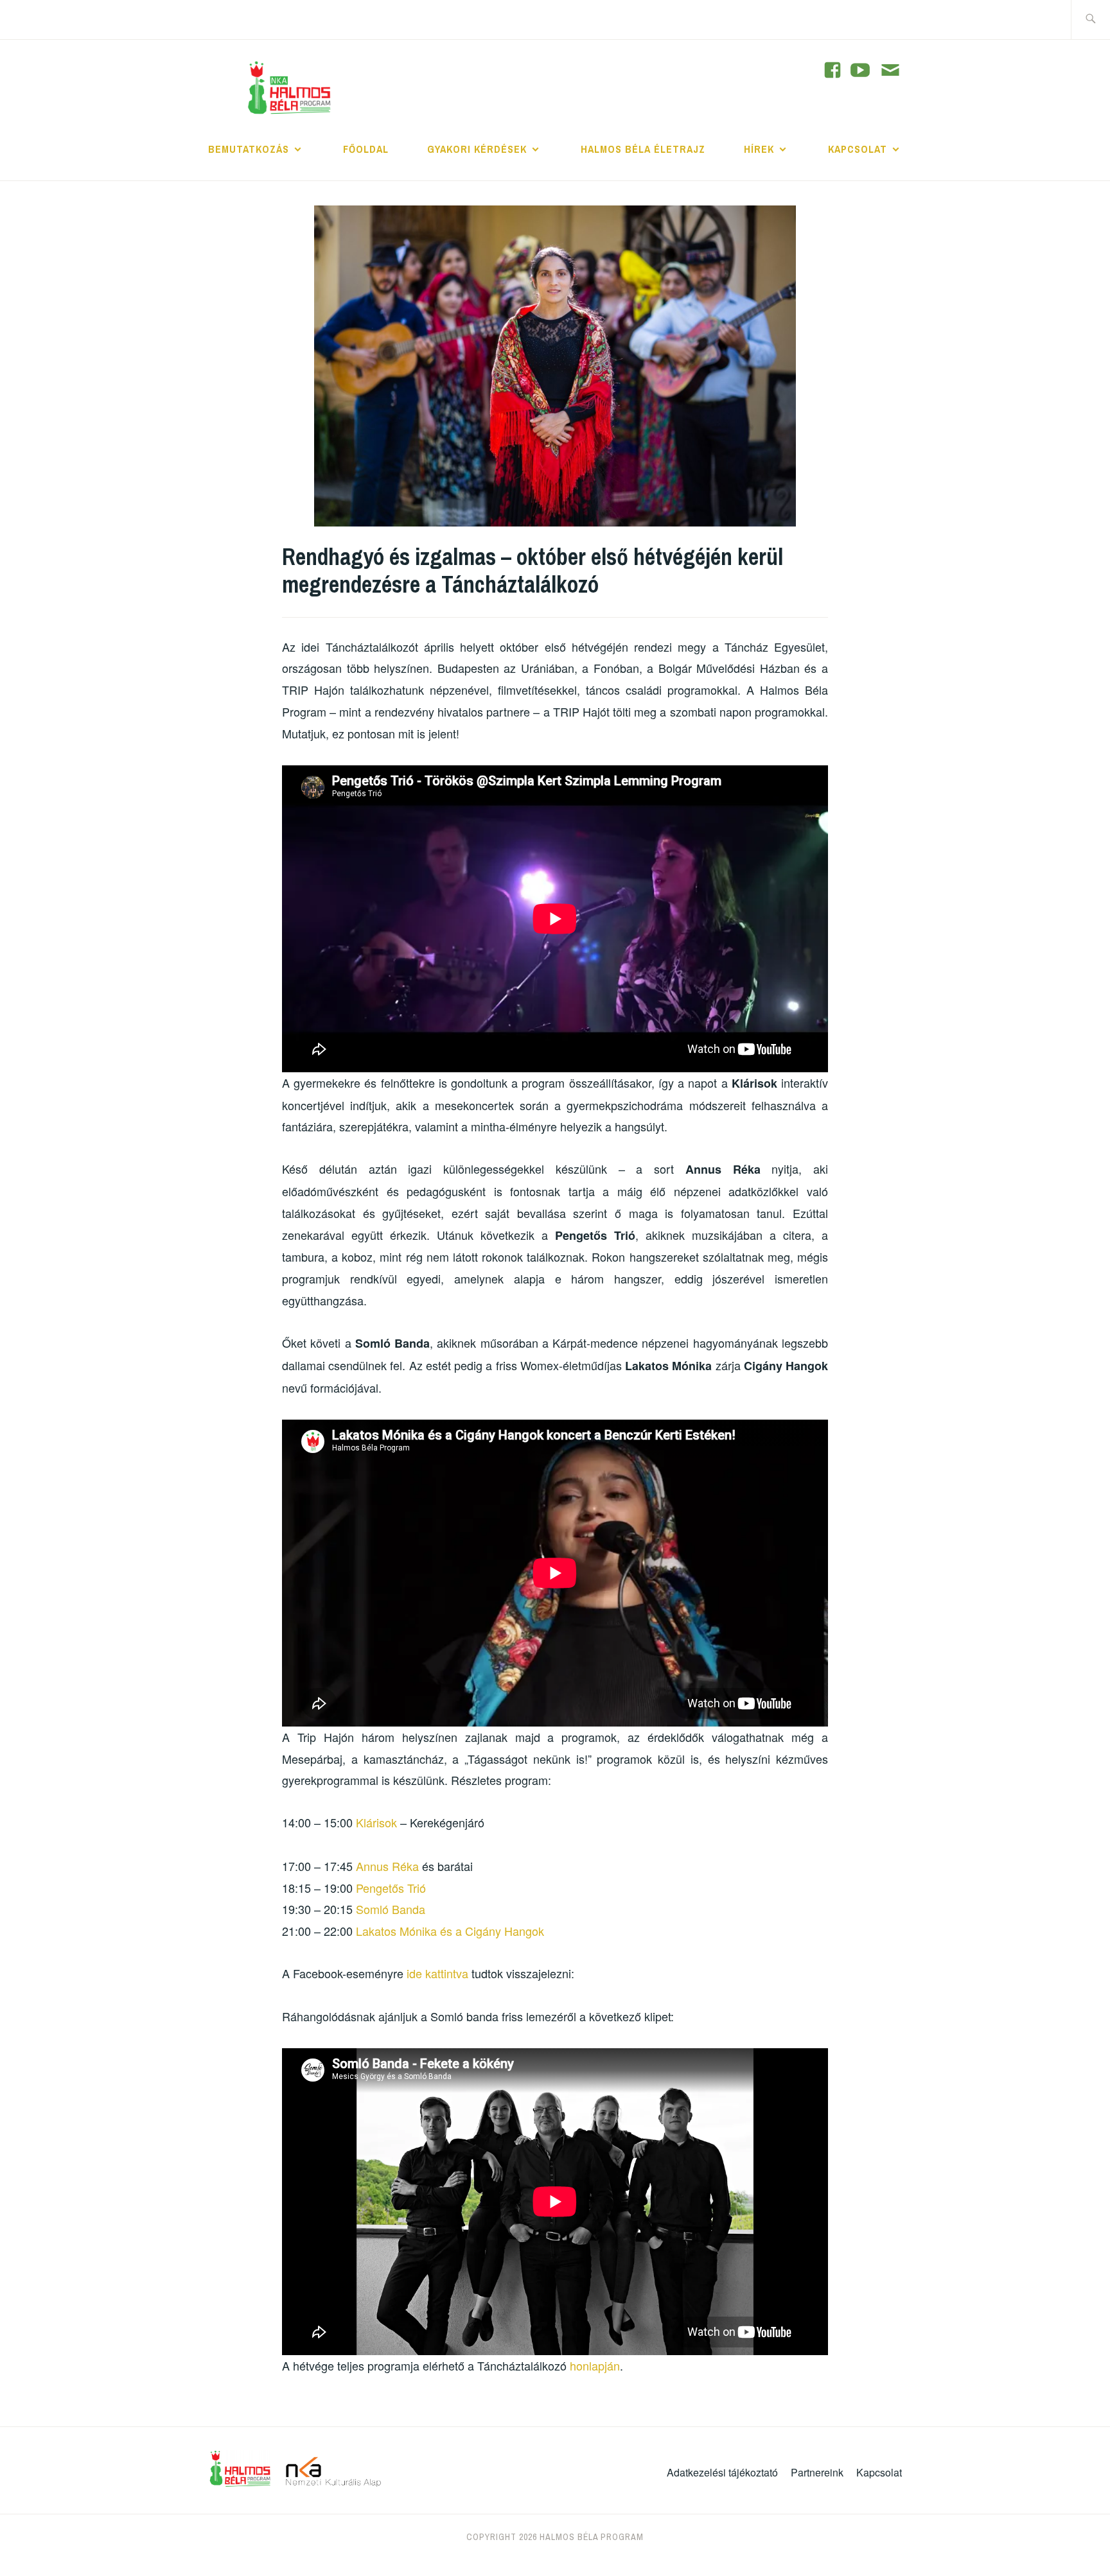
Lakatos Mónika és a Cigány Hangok (450, 1931)
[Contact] (890, 71)
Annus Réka (387, 1866)
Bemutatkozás (249, 149)
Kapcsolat (858, 149)
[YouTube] (833, 70)
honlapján (595, 2365)
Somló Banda (391, 1909)
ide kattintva (437, 1973)
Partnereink (817, 2472)
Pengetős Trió (391, 1888)
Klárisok (378, 1822)
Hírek (759, 149)
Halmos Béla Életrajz (643, 149)
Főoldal (366, 149)
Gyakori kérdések (477, 149)
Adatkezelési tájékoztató (722, 2472)
